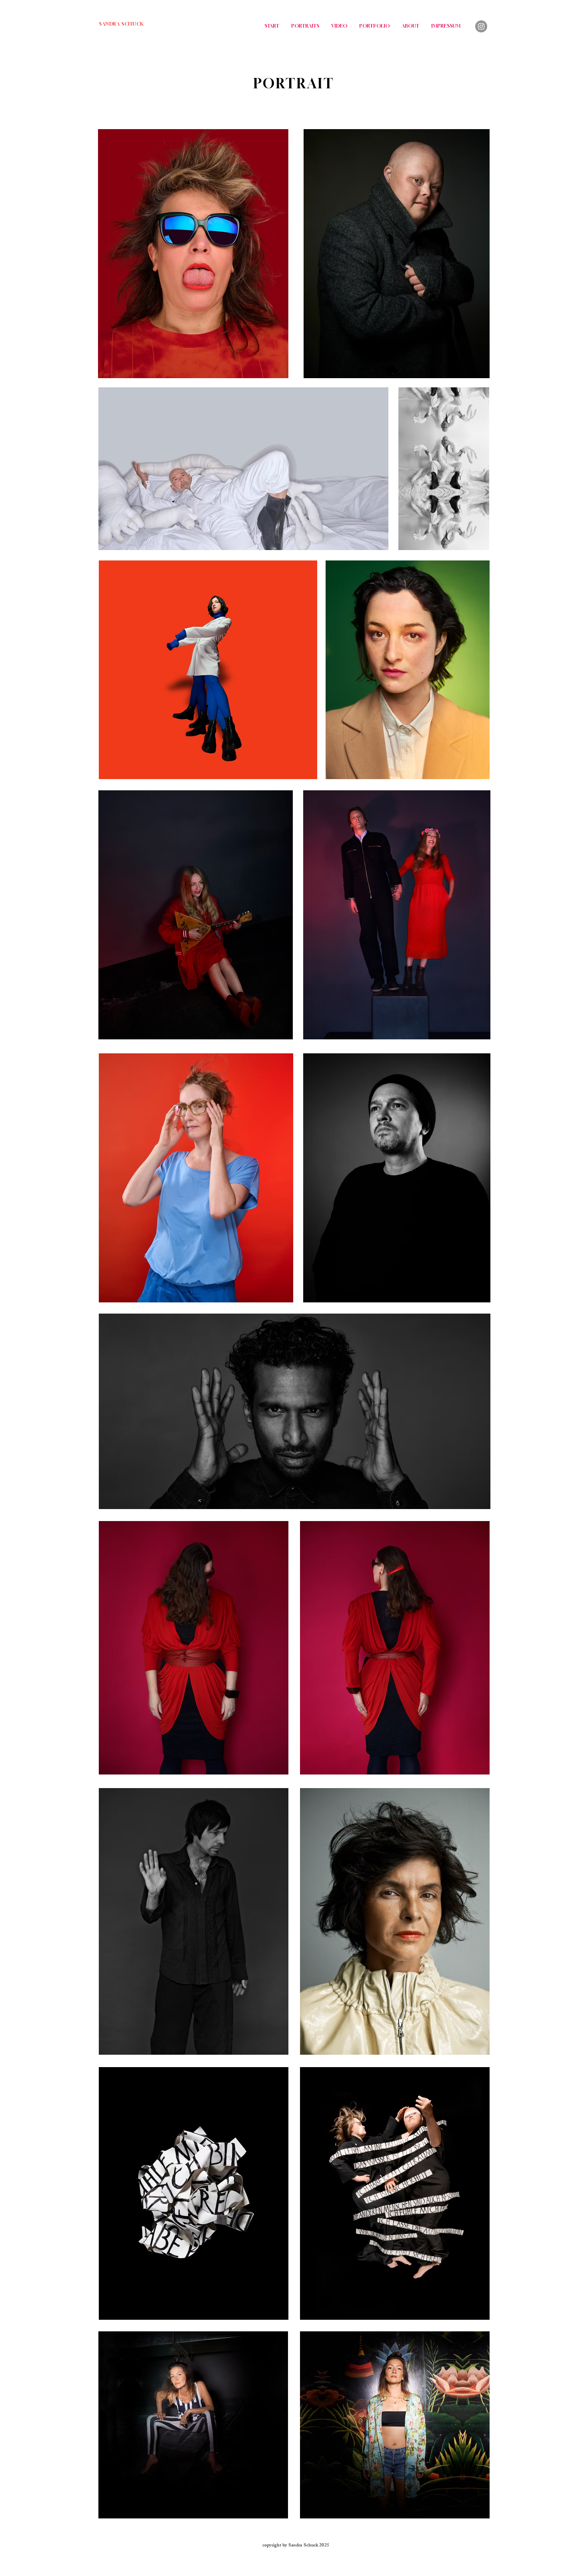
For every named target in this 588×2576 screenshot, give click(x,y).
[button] (479, 541)
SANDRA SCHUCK (121, 24)
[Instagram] (481, 26)
